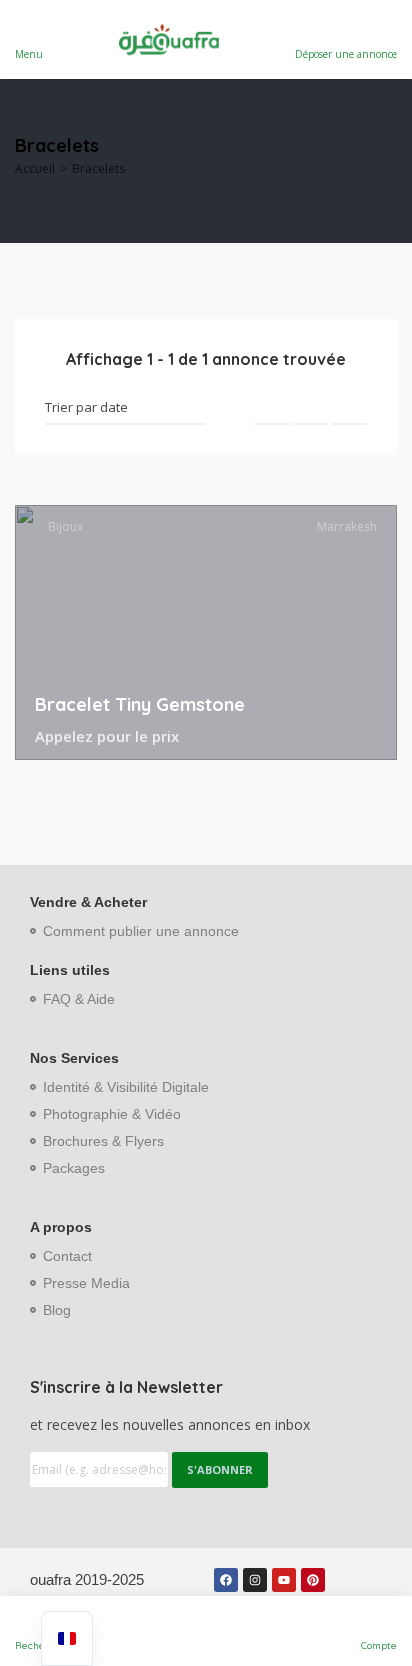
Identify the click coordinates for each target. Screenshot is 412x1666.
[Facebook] (226, 1580)
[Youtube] (284, 1580)
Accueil (35, 168)
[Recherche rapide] (383, 161)
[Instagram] (255, 1580)
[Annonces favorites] (372, 737)
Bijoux (65, 526)
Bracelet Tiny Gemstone (140, 704)
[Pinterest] (313, 1580)
